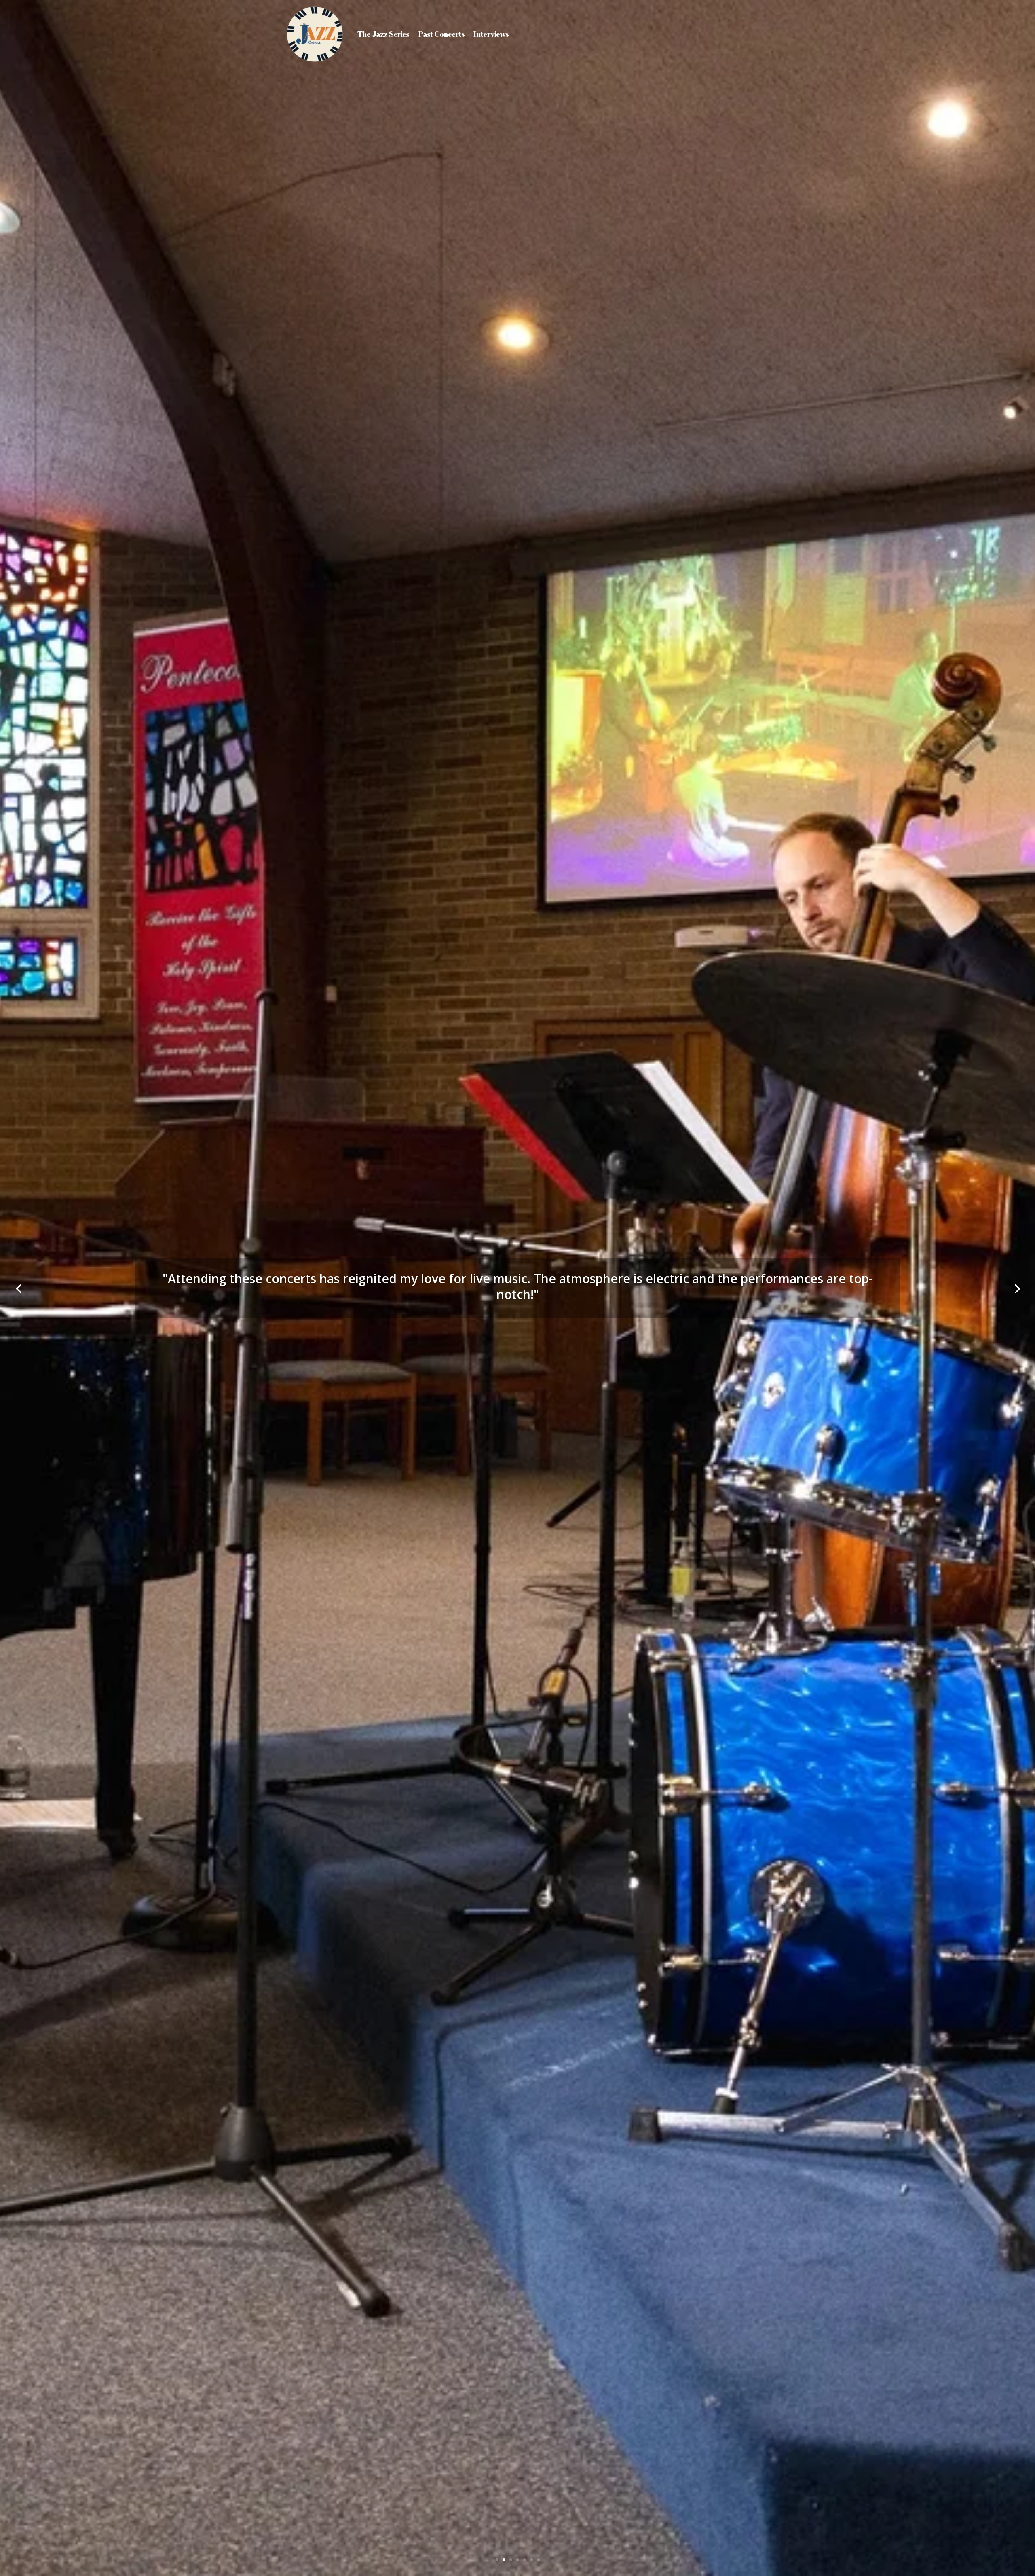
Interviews (491, 34)
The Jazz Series (383, 34)
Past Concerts (441, 34)
